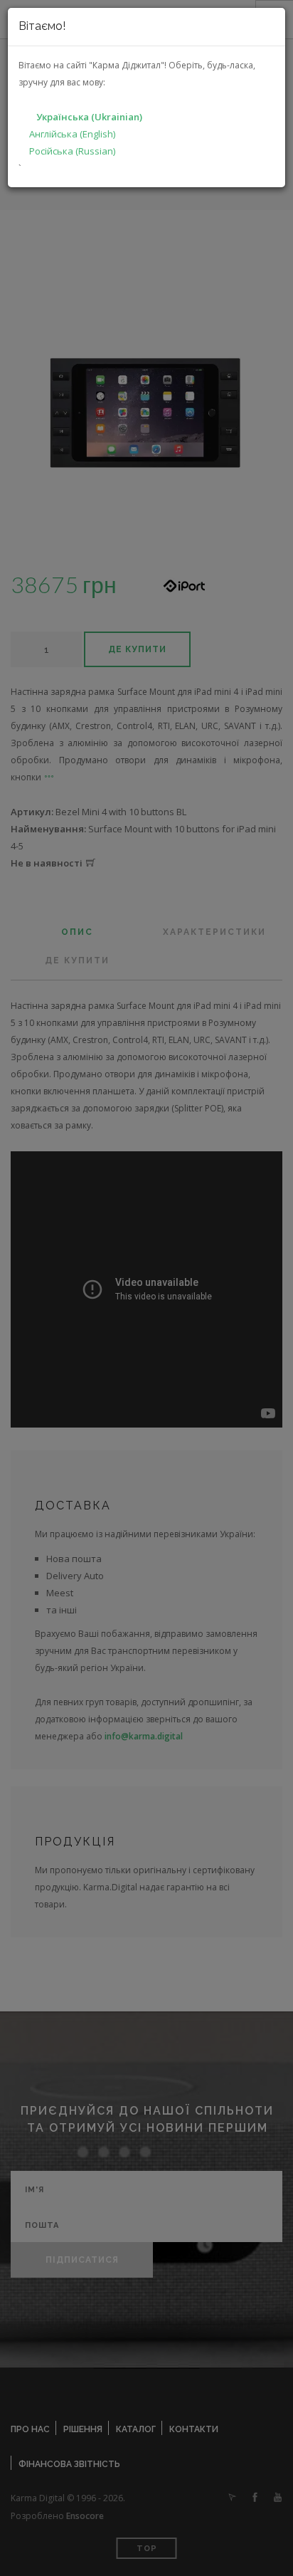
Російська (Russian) (72, 151)
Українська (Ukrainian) (89, 117)
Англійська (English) (72, 134)
